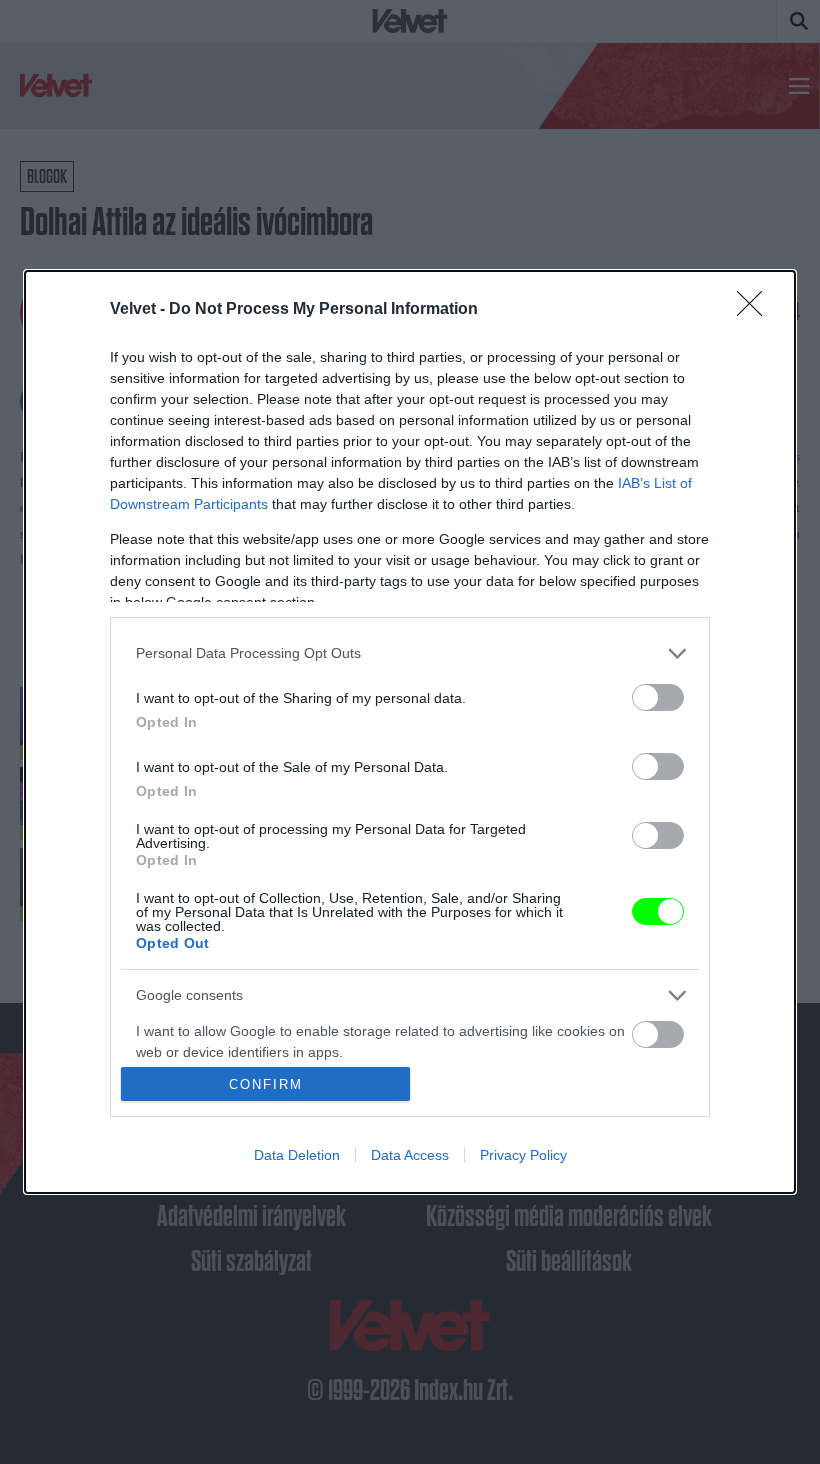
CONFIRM (266, 1084)
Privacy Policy (523, 1155)
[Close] (756, 310)
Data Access (410, 1155)
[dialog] (410, 732)
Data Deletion (297, 1155)
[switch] (658, 697)
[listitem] (410, 653)
